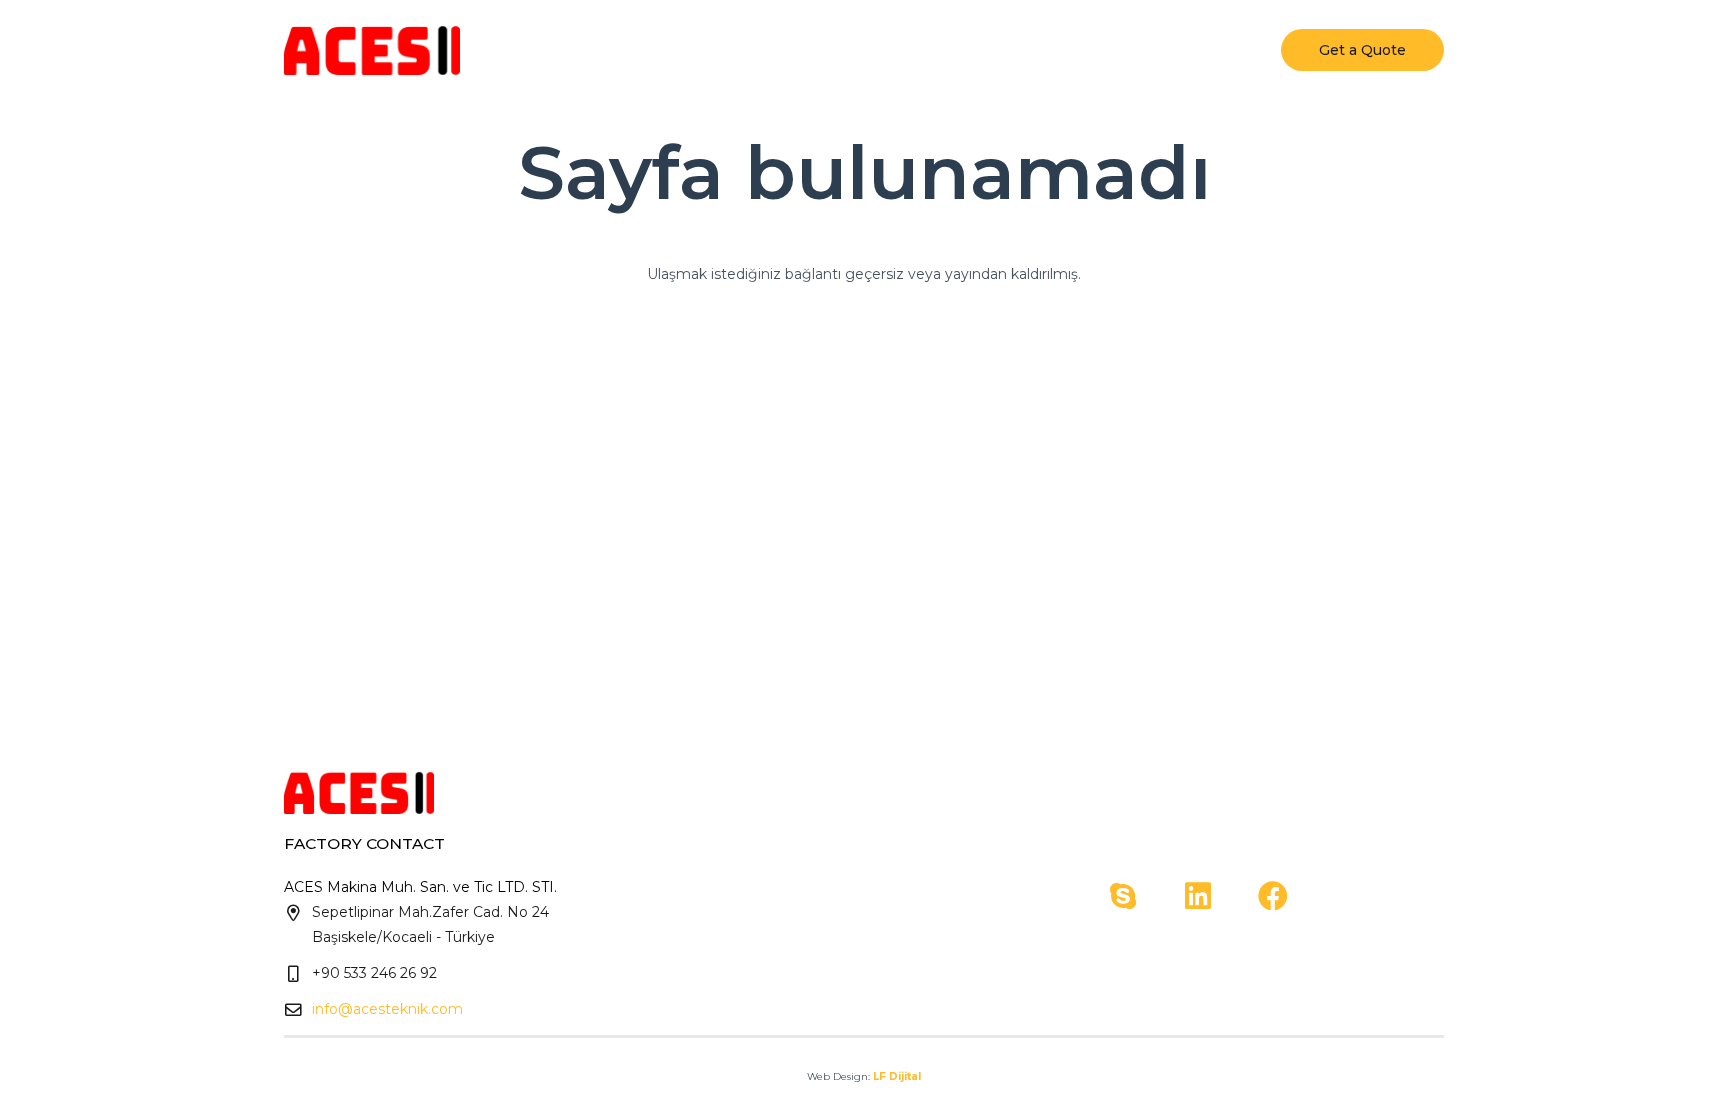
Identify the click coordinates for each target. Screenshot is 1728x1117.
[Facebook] (1272, 896)
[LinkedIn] (1197, 896)
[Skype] (1122, 896)
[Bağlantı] (372, 50)
